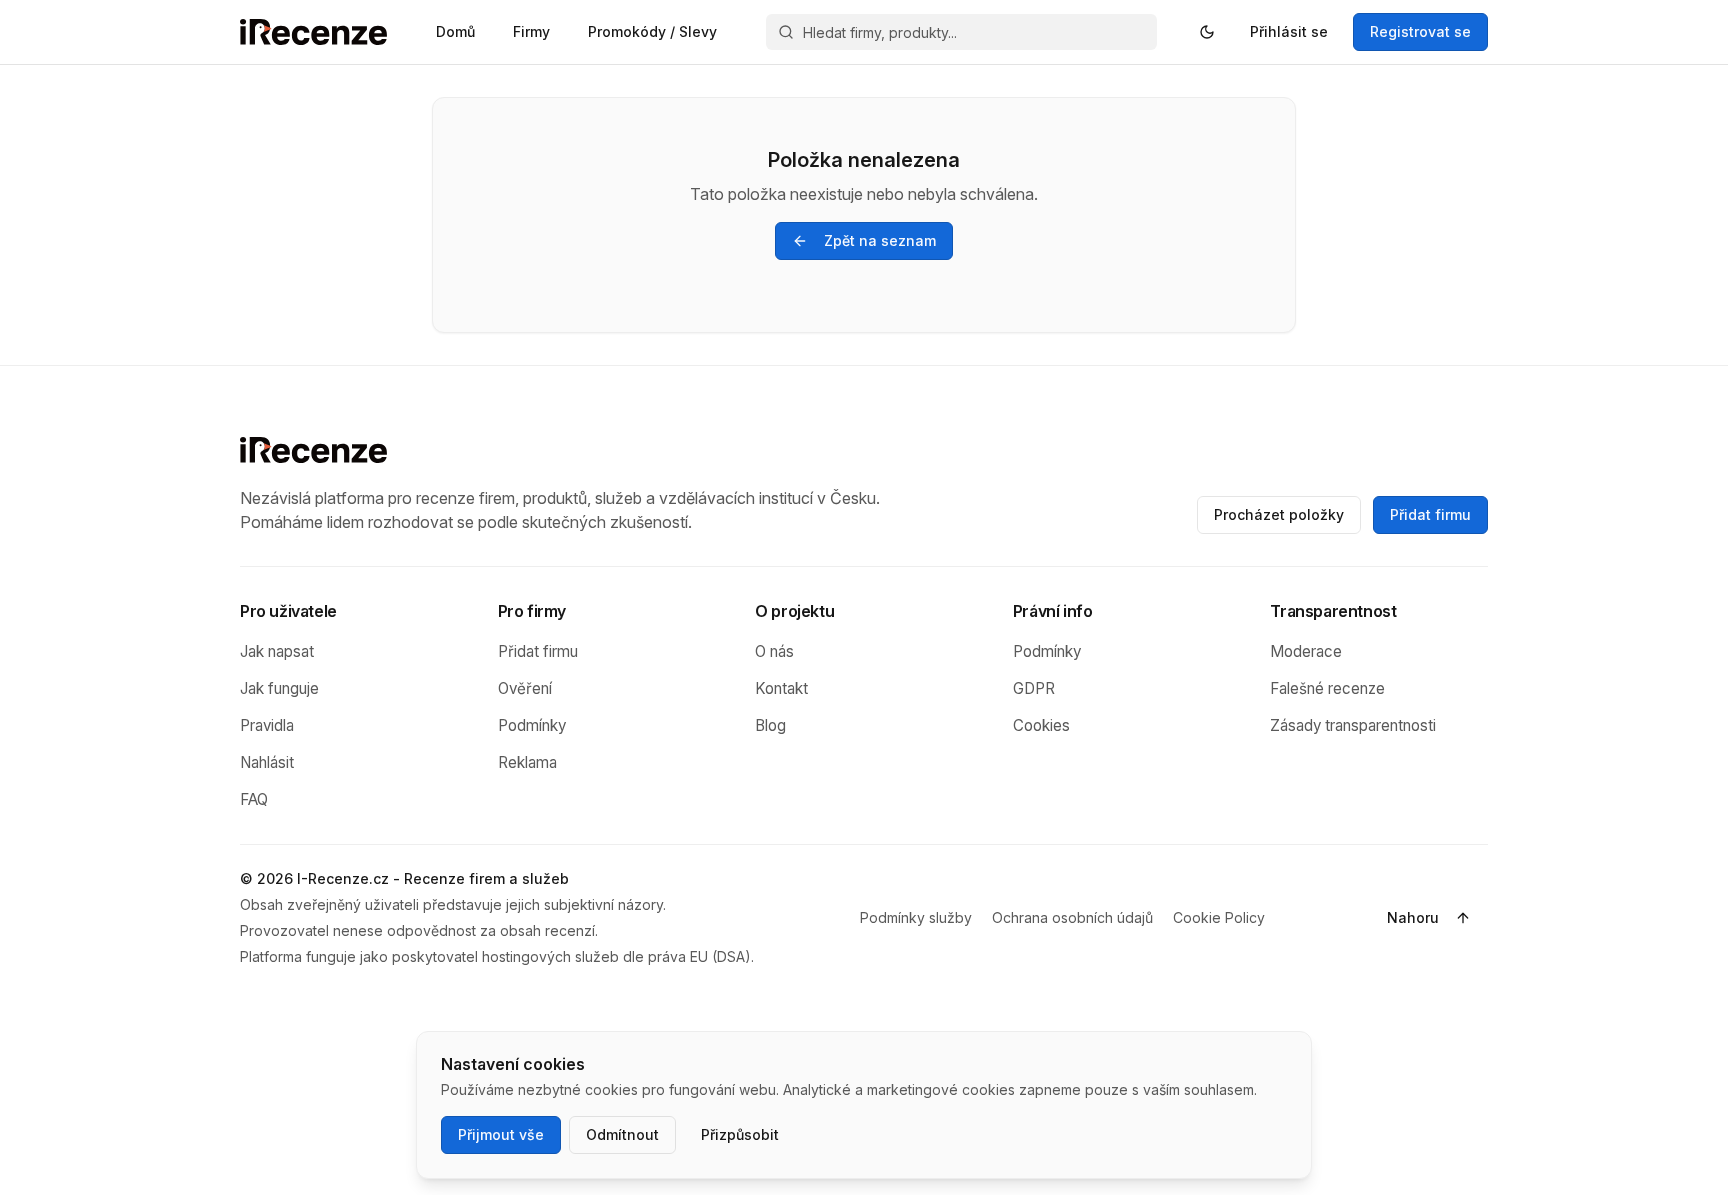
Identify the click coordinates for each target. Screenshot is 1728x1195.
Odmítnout (622, 1134)
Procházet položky (1279, 514)
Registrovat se (1420, 31)
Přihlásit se (1289, 31)
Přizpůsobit (740, 1134)
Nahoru (1413, 917)
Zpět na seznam (880, 240)
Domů (455, 31)
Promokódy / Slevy (652, 31)
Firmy (531, 31)
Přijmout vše (501, 1134)
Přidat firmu (1430, 514)
